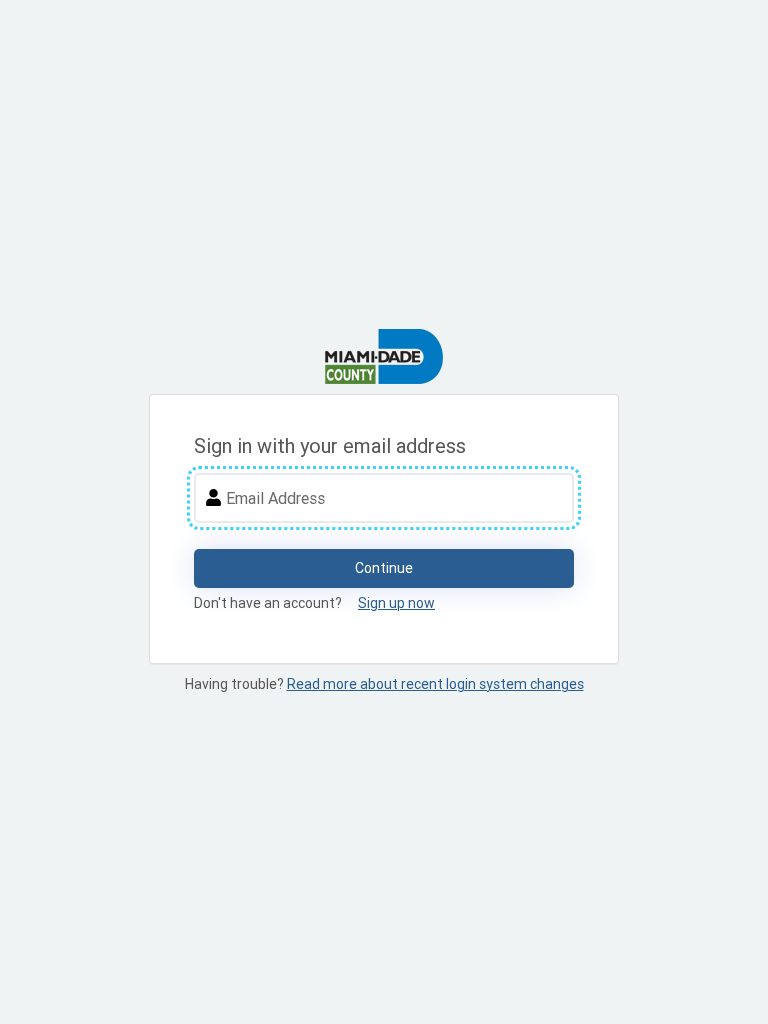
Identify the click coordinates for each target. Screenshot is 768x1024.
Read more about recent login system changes (435, 684)
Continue (384, 568)
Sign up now (396, 603)
